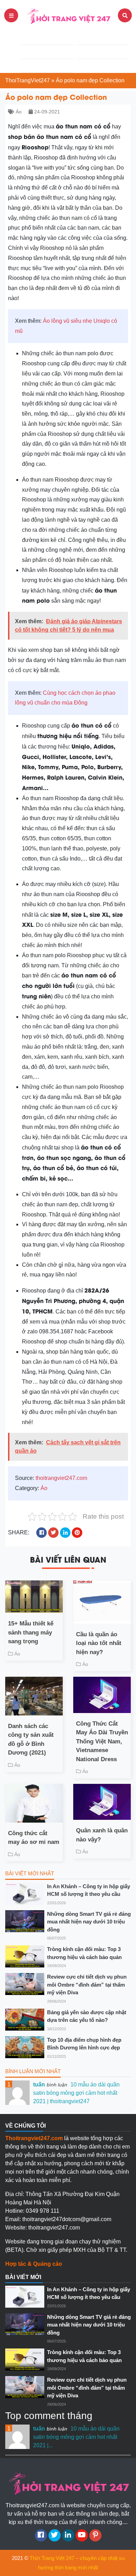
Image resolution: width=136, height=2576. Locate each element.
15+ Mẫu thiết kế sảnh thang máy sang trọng (31, 1632)
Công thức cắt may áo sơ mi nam (34, 1838)
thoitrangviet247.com (61, 1478)
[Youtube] (82, 2535)
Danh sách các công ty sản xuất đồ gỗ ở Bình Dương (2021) (31, 1740)
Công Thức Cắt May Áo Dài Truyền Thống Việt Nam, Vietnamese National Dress (102, 1741)
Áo (19, 112)
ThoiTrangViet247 (28, 80)
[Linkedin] (68, 2535)
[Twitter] (55, 2535)
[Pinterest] (95, 2535)
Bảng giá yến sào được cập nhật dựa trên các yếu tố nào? (87, 2016)
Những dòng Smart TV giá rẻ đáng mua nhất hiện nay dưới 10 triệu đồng (89, 1922)
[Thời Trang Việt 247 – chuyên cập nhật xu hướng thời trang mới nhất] (68, 15)
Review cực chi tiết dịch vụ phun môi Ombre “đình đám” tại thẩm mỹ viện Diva (87, 1985)
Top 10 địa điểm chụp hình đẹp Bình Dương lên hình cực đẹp (84, 2044)
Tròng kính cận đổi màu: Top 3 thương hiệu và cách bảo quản (84, 1953)
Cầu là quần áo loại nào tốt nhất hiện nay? (99, 1643)
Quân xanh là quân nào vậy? (102, 1835)
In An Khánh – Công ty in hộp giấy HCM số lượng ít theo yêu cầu (89, 1890)
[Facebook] (41, 2535)
